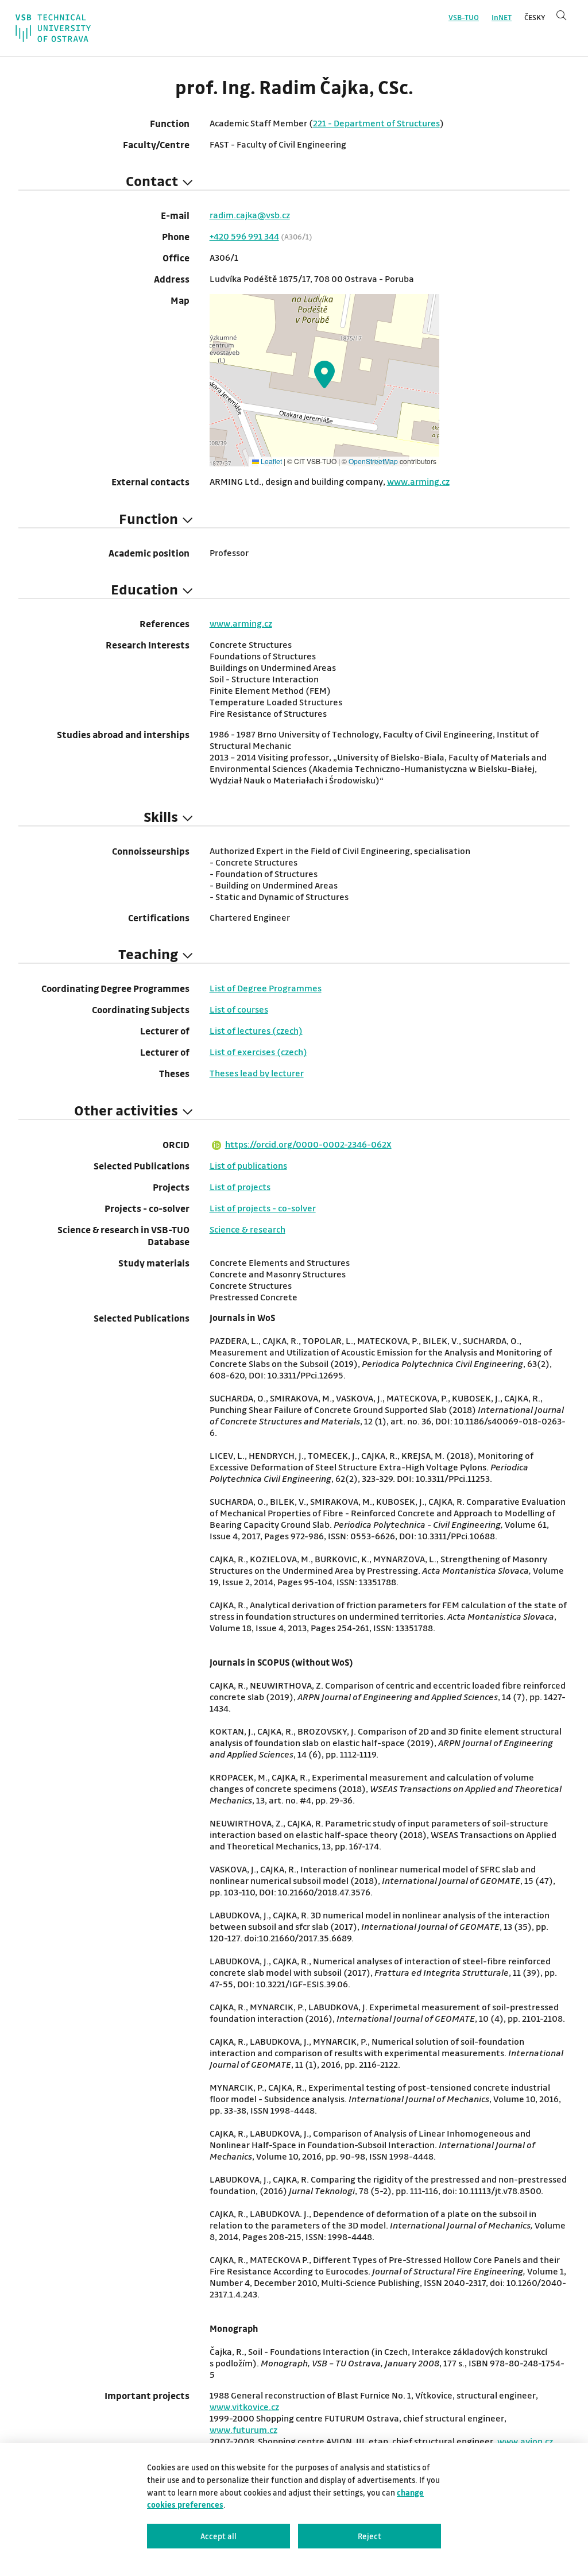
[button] (324, 374)
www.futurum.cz (243, 2430)
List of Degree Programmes (266, 988)
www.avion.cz (525, 2441)
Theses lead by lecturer (257, 1073)
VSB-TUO (464, 17)
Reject (370, 2536)
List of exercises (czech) (258, 1052)
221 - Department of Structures (376, 123)
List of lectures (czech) (256, 1030)
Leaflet (270, 461)
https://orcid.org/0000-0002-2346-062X (308, 1144)
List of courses (239, 1009)
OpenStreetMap (373, 461)
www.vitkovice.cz (244, 2407)
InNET (502, 17)
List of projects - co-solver (263, 1208)
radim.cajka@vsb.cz (250, 215)
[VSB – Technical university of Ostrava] (53, 28)
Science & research (247, 1229)
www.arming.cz (418, 481)
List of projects (240, 1187)
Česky (535, 17)
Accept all (218, 2536)
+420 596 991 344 (244, 236)
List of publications (248, 1165)
